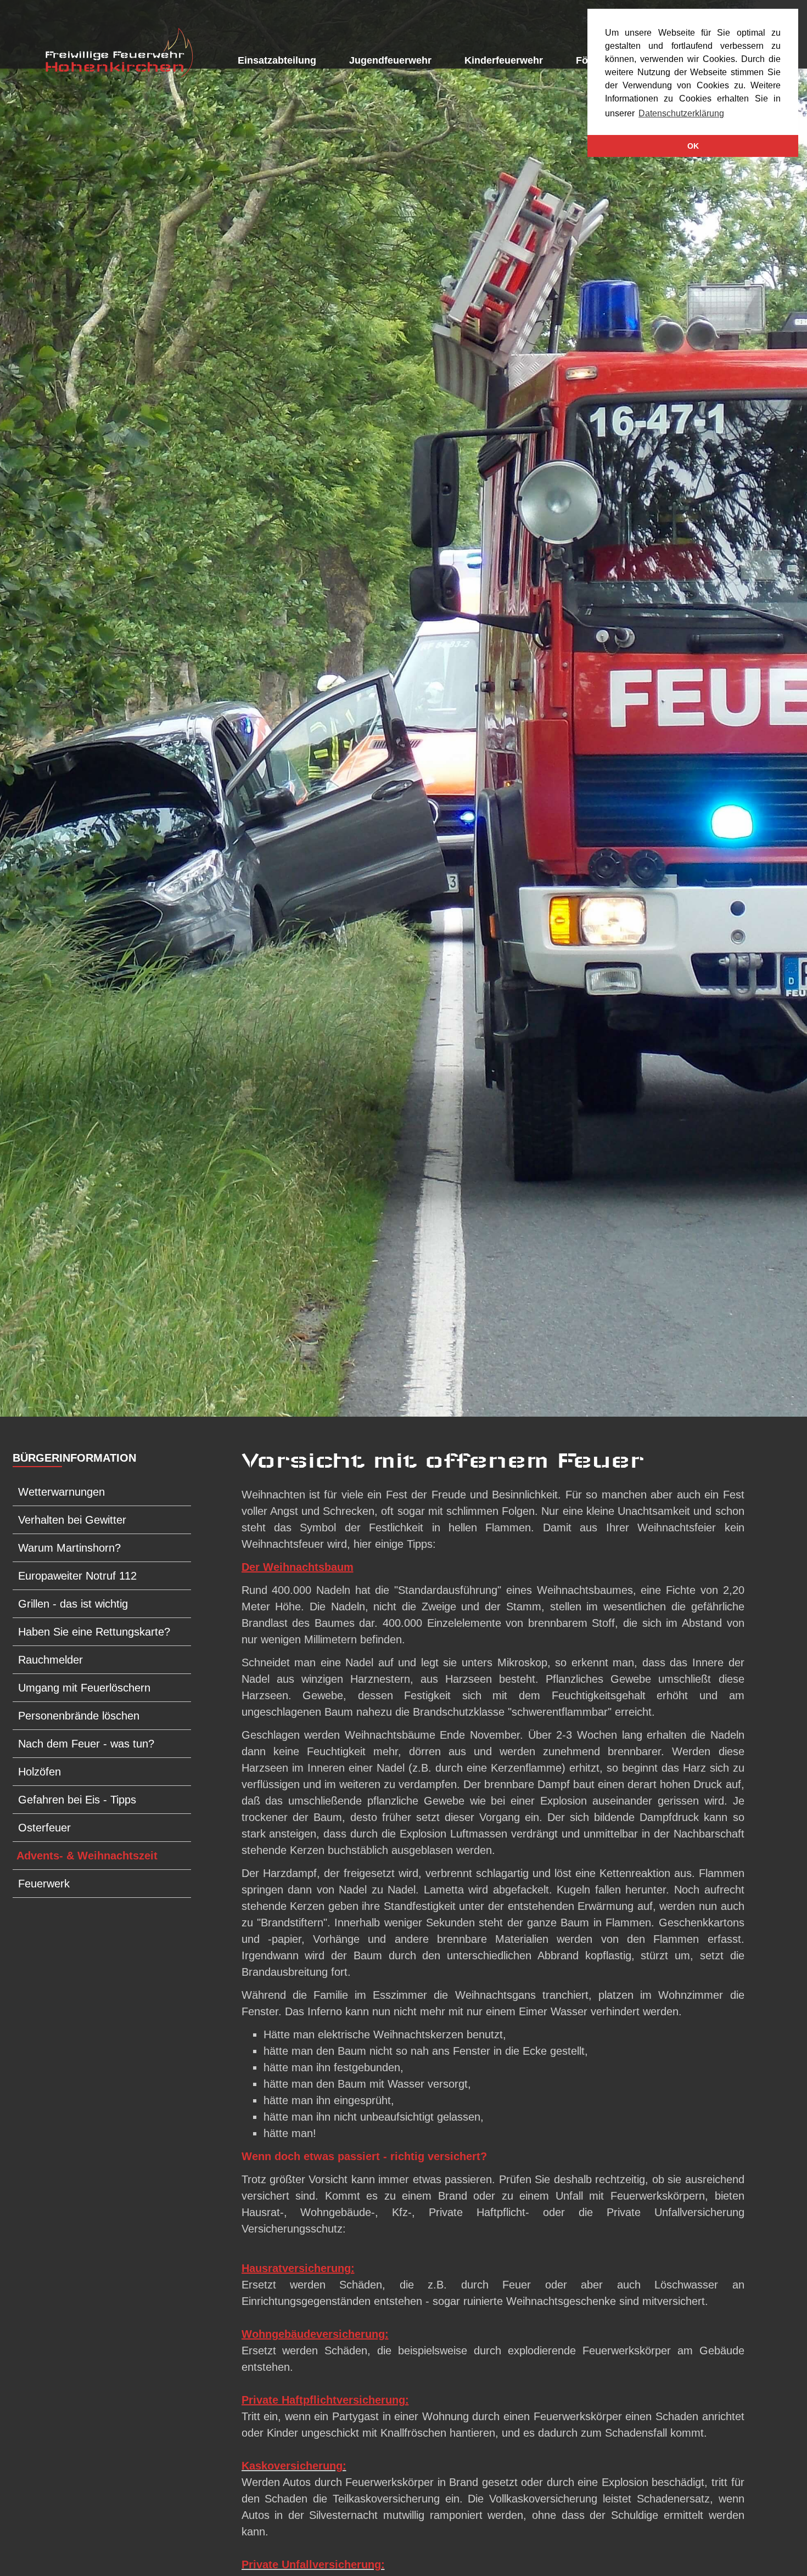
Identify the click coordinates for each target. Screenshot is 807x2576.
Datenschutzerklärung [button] (681, 113)
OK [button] (693, 146)
